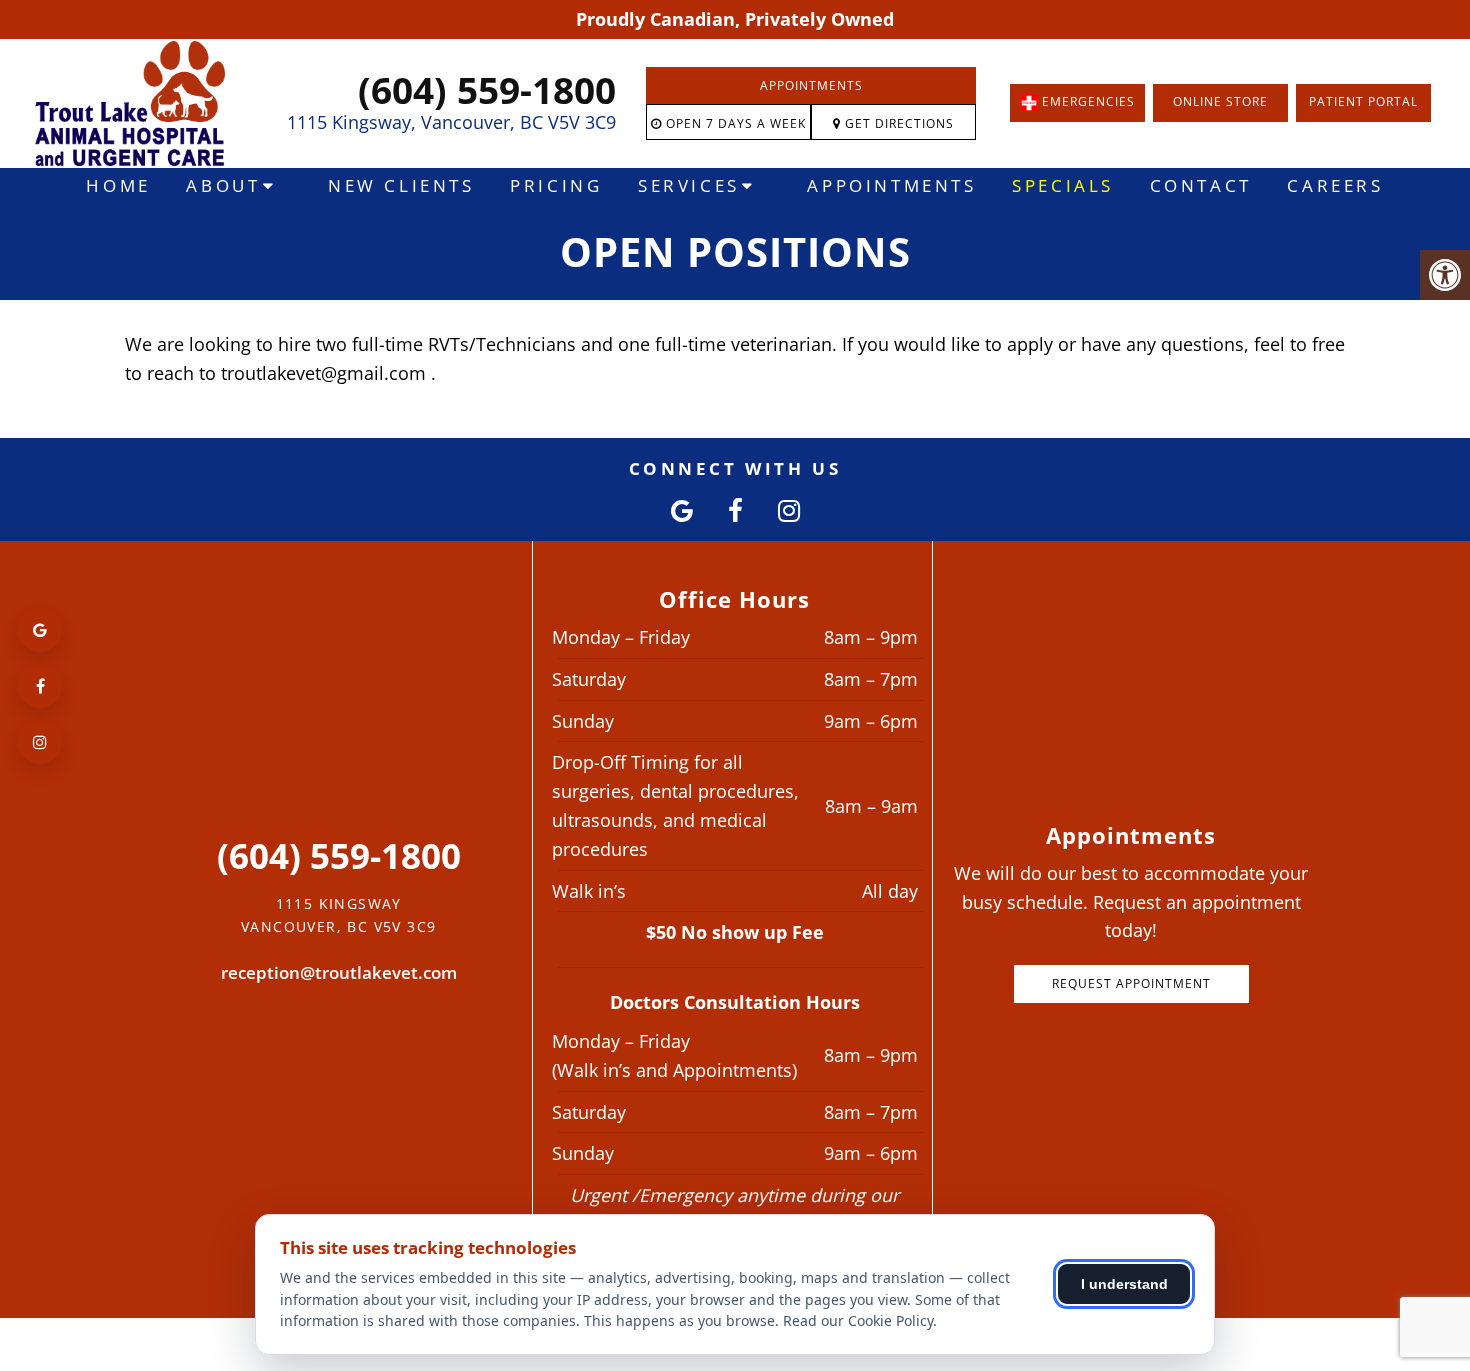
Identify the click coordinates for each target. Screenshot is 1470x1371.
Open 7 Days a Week (734, 123)
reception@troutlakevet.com (339, 972)
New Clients (401, 185)
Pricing (556, 185)
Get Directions (897, 123)
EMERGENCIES (1086, 102)
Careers (1335, 185)
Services (689, 185)
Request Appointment (1131, 983)
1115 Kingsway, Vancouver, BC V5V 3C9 (451, 122)
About (223, 185)
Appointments (811, 85)
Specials (1063, 185)
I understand (1124, 1284)
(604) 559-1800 (487, 89)
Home (118, 185)
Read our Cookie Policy (858, 1320)
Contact (1201, 185)
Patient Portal (1363, 101)
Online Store (1220, 101)
